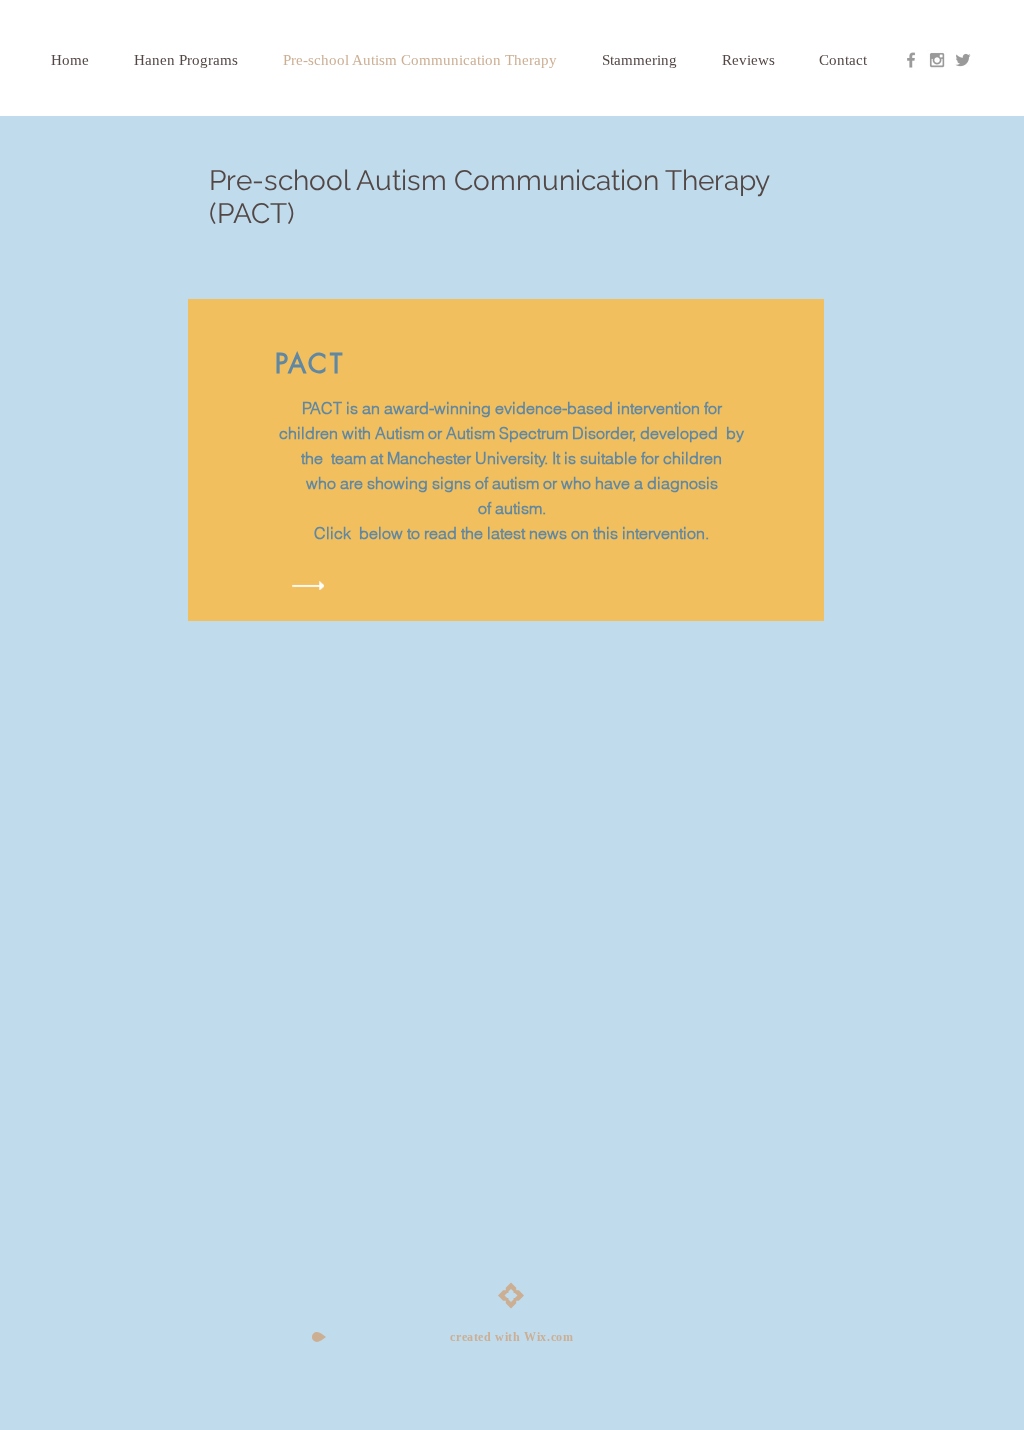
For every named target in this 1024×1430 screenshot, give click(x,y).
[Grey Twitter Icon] (963, 60)
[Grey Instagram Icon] (937, 60)
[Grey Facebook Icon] (911, 60)
